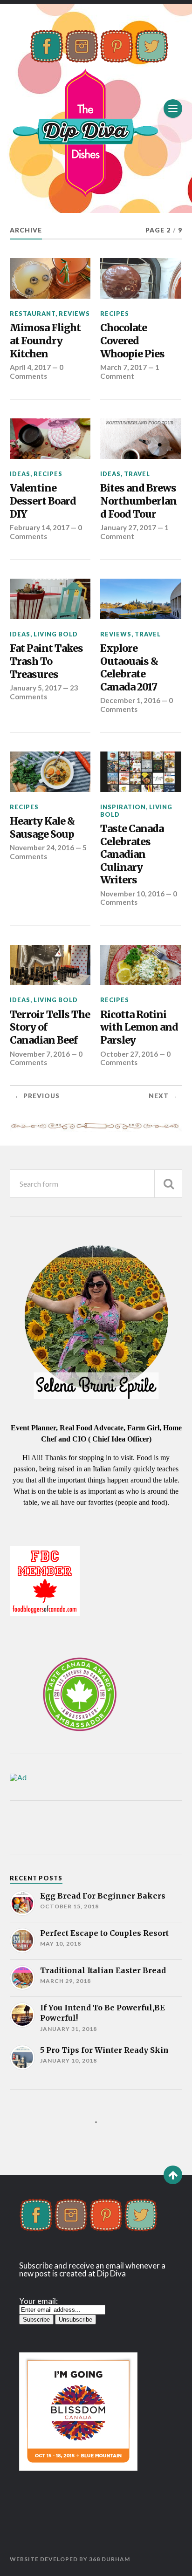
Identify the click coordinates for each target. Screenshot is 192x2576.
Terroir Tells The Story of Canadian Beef (50, 1027)
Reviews (74, 314)
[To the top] (173, 2175)
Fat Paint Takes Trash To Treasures (46, 661)
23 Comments (44, 692)
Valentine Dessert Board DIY (43, 501)
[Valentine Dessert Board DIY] (50, 439)
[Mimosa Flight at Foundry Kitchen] (50, 278)
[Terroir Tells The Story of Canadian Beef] (50, 965)
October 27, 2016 (129, 1054)
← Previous (37, 1096)
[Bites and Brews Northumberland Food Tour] (141, 439)
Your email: (38, 2301)
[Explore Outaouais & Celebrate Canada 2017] (141, 599)
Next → (163, 1096)
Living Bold (56, 634)
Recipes (115, 314)
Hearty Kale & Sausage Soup (42, 828)
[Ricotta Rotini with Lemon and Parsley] (141, 965)
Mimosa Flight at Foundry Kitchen (45, 341)
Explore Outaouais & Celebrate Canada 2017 (129, 668)
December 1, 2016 (130, 700)
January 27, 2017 (128, 527)
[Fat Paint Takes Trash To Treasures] (50, 599)
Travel (137, 474)
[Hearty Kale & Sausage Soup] (50, 772)
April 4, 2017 (30, 367)
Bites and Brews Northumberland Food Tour (138, 501)
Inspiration (123, 807)
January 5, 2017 (36, 688)
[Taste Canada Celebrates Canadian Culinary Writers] (141, 772)
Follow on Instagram (102, 2139)
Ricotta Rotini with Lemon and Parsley (139, 1027)
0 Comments (37, 371)
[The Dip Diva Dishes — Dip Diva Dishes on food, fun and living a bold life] (96, 108)
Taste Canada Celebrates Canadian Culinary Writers (132, 854)
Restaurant (33, 314)
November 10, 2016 (132, 894)
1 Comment (130, 371)
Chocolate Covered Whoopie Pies (132, 341)
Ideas (20, 474)
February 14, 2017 (40, 527)
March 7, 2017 (123, 367)
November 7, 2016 (40, 1054)
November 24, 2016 (42, 847)
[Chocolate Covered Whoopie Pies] (141, 278)
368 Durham (110, 2559)
